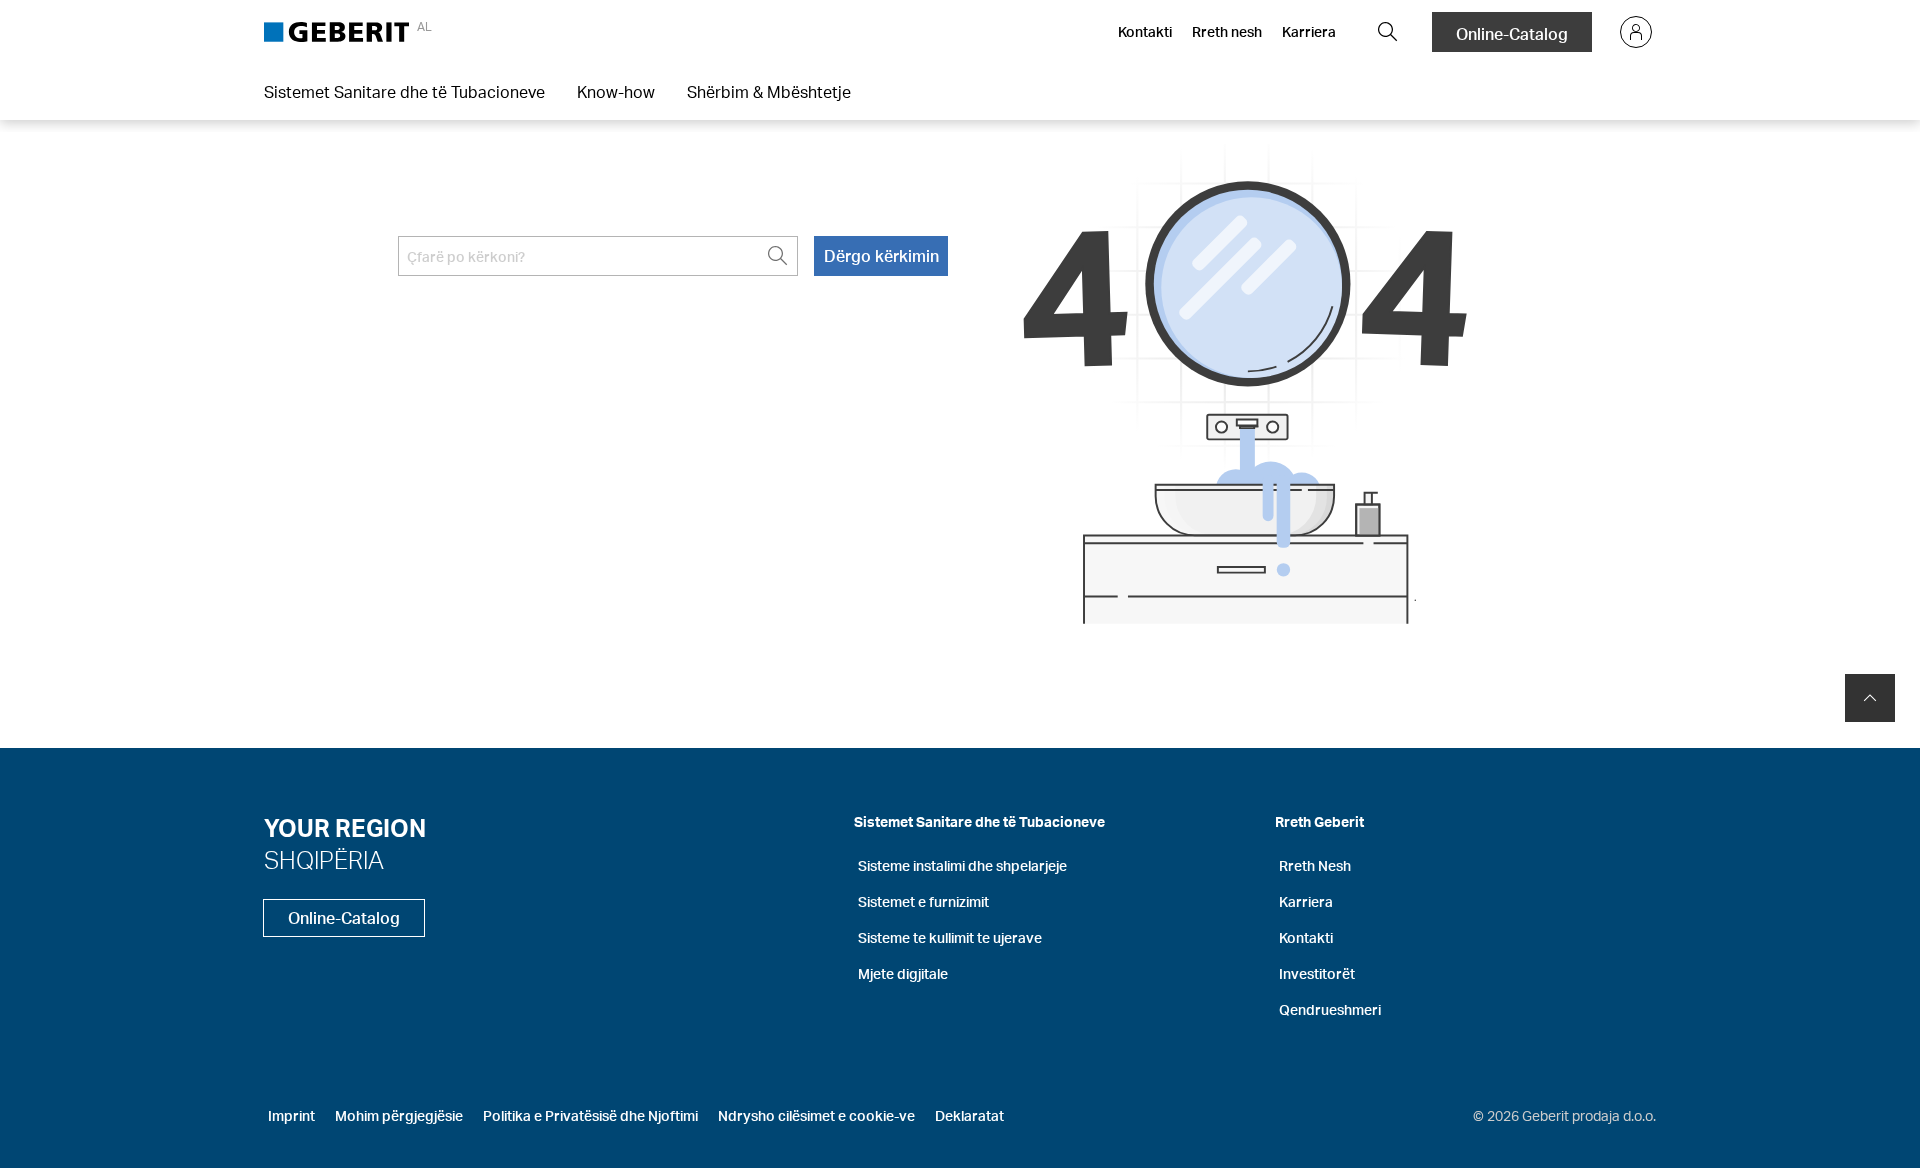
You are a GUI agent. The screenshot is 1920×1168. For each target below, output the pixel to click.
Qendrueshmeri (1330, 1009)
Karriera (1309, 31)
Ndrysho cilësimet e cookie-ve (816, 1115)
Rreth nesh (1227, 31)
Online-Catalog (1512, 33)
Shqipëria (324, 859)
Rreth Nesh (1315, 865)
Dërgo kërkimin (881, 255)
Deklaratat (969, 1115)
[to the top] (1870, 698)
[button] (1388, 32)
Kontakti (1145, 31)
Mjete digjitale (903, 973)
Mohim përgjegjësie (399, 1115)
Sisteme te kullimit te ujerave (950, 937)
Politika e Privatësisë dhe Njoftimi (590, 1115)
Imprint (291, 1115)
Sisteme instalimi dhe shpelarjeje (962, 865)
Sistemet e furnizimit (923, 901)
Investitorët (1317, 973)
